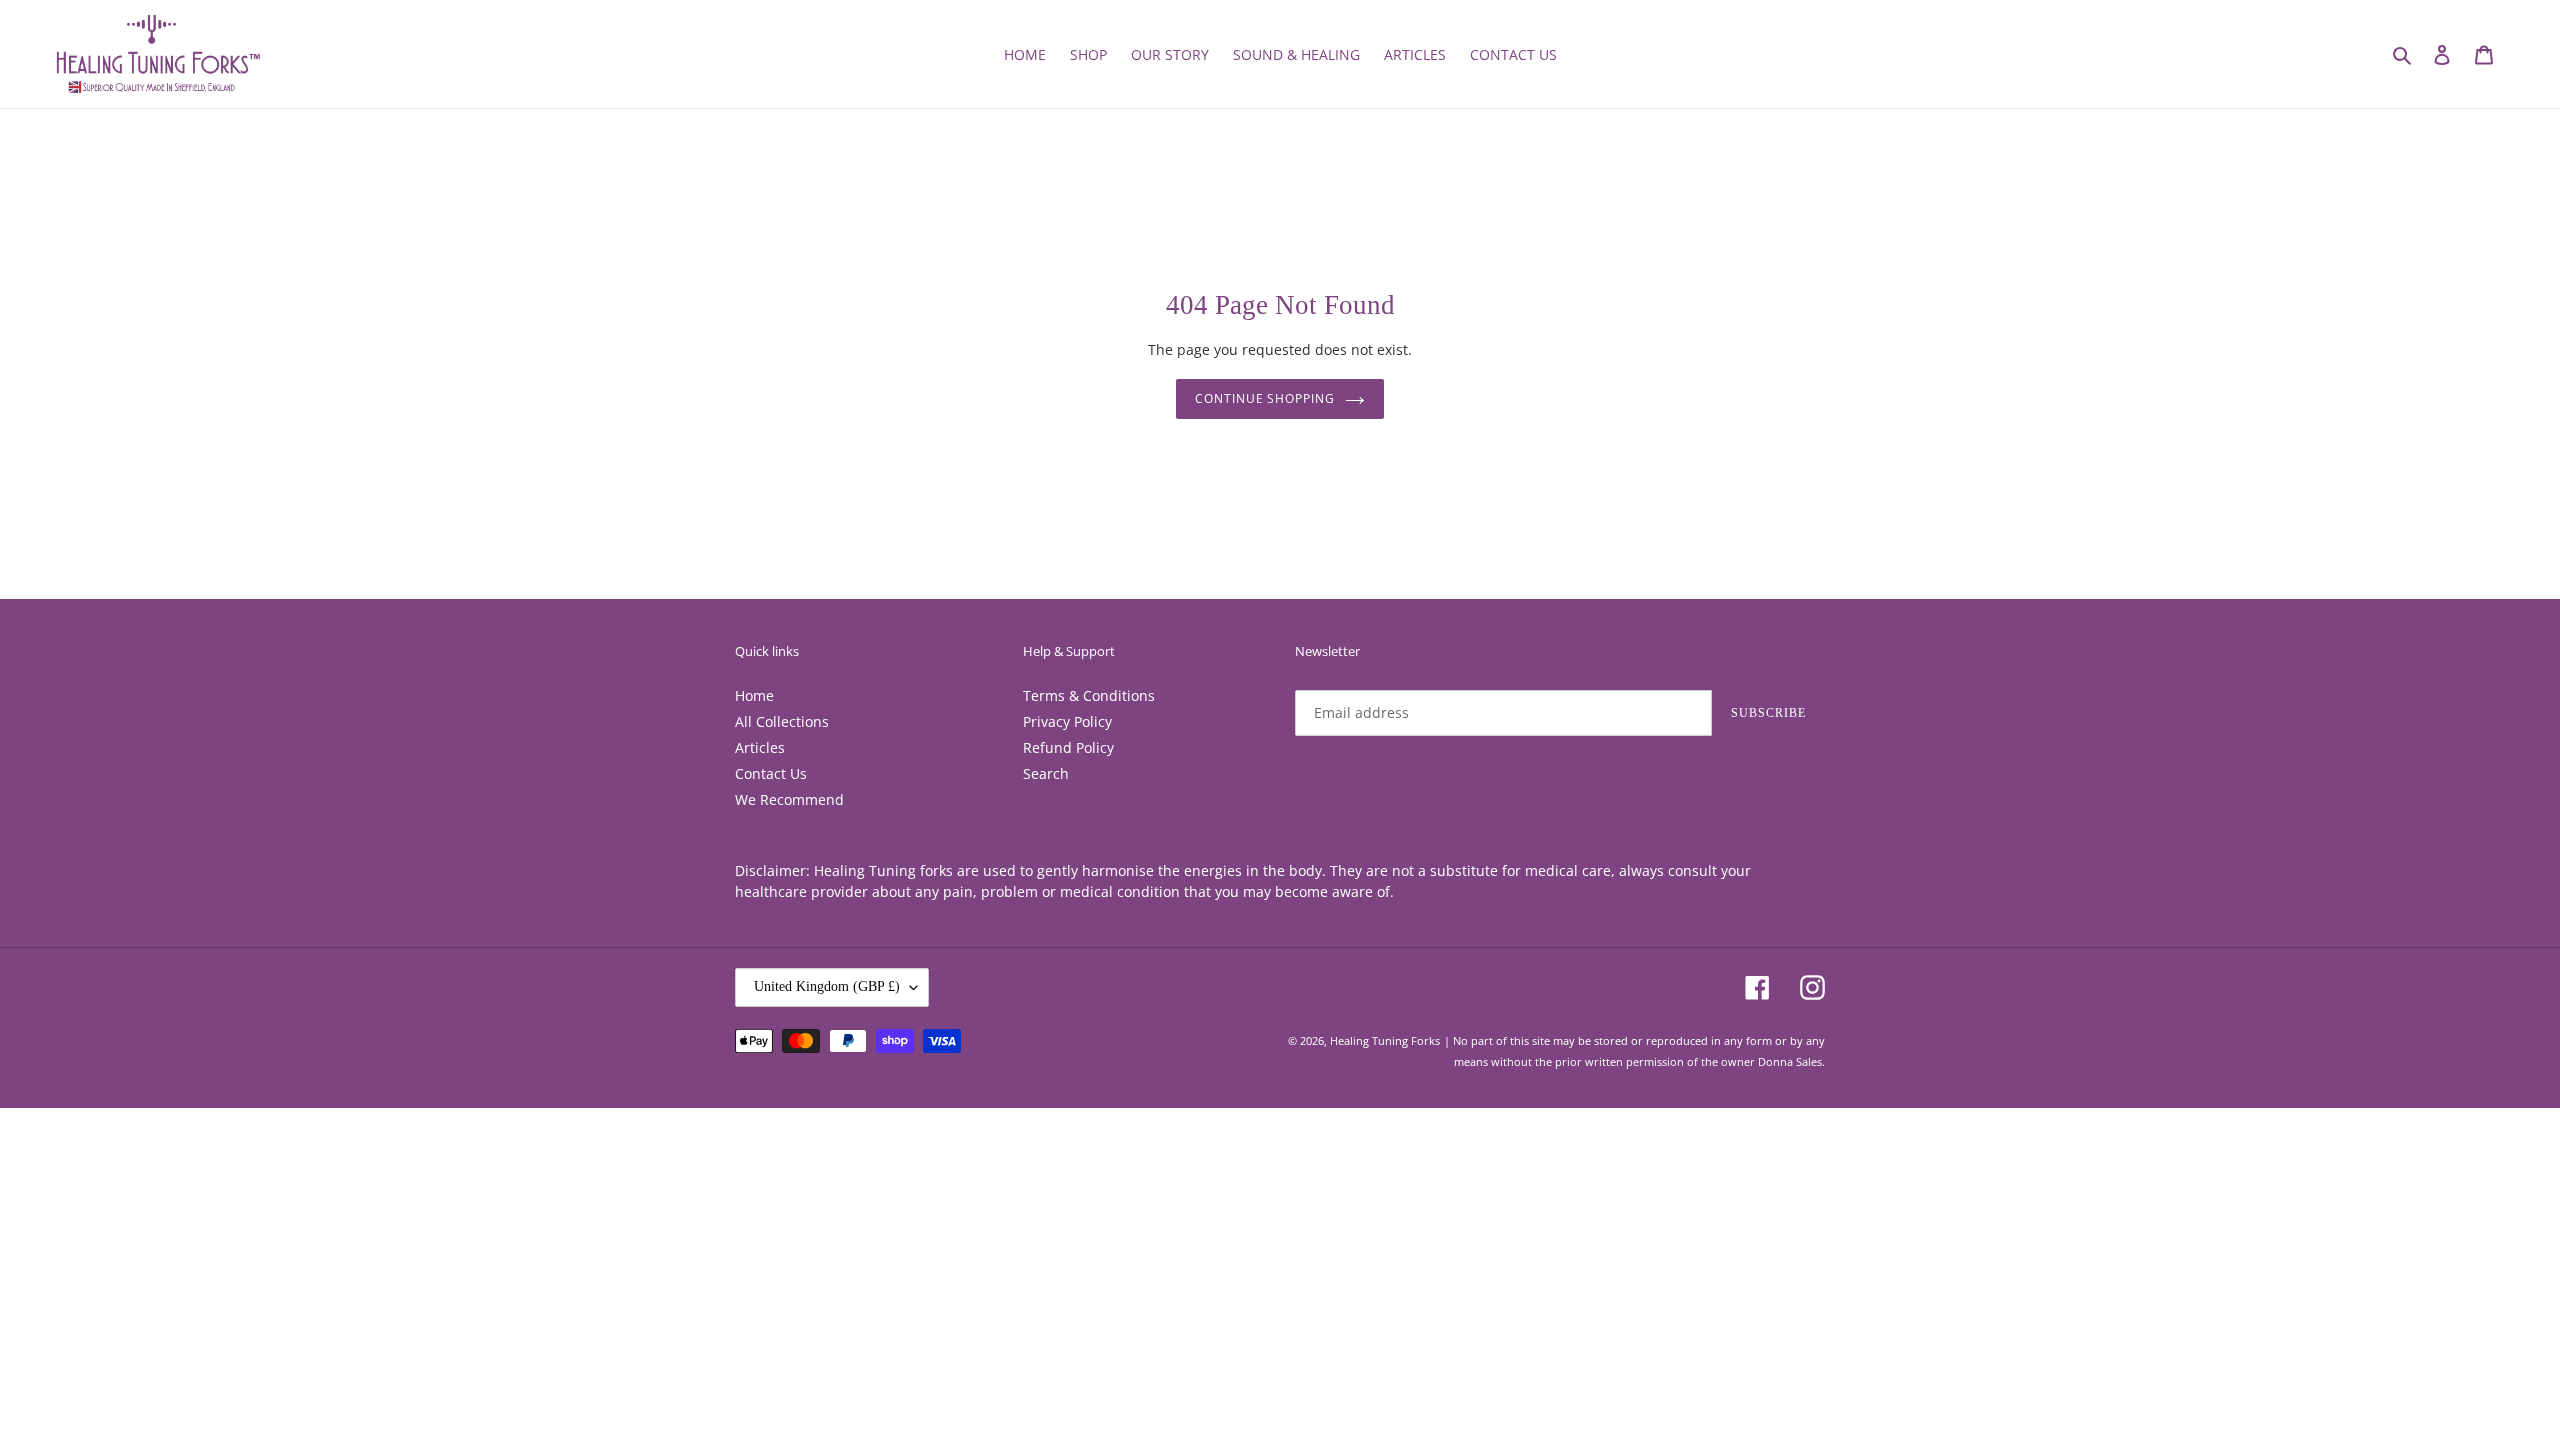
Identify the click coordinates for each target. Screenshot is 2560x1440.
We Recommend (789, 799)
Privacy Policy (1067, 721)
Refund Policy (1068, 747)
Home (754, 695)
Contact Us (771, 773)
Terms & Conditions (1089, 695)
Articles (760, 747)
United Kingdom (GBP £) (827, 986)
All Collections (782, 721)
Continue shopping (1265, 398)
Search (1046, 773)
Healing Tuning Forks (1385, 1040)
